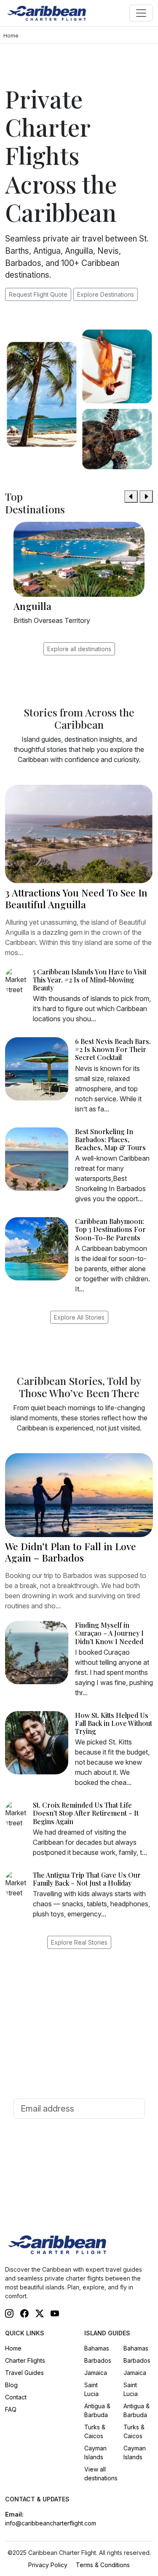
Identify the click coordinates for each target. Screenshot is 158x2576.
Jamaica (96, 2373)
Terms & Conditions (103, 2565)
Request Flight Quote (38, 294)
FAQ (11, 2409)
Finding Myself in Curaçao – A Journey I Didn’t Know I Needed (109, 1633)
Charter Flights (25, 2360)
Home (13, 2348)
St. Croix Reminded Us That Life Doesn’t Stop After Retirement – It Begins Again (86, 1813)
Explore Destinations (106, 294)
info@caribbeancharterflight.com (51, 2523)
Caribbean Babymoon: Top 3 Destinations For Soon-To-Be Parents (110, 1229)
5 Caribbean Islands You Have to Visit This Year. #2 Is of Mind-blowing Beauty (90, 980)
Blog (11, 2385)
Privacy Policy (48, 2565)
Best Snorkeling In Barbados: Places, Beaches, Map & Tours (110, 1139)
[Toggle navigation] (141, 13)
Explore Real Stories (79, 1942)
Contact (16, 2397)
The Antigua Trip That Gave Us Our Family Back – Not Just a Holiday (87, 1879)
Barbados (98, 2360)
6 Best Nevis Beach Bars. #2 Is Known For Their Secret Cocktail (113, 1049)
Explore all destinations (79, 649)
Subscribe (79, 2132)
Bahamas (97, 2348)
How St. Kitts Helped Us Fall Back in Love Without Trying (114, 1723)
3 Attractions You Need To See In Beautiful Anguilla (76, 898)
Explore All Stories (79, 1317)
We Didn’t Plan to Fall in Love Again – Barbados (71, 1552)
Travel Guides (24, 2373)
